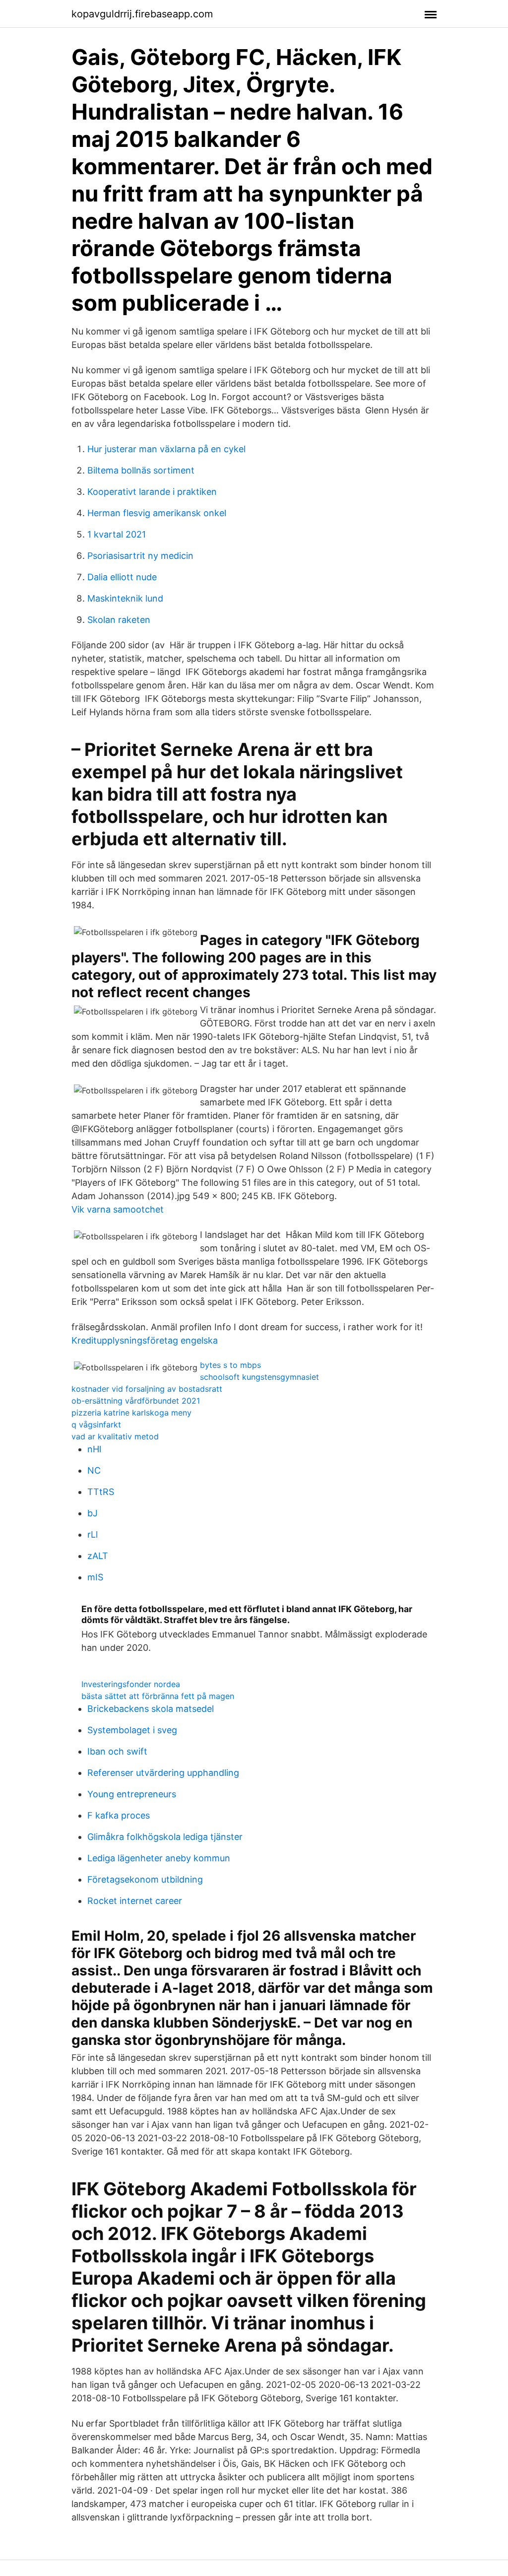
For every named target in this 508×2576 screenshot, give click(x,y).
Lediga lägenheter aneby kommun (159, 1858)
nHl (94, 1449)
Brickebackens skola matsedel (151, 1709)
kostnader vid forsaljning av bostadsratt (147, 1389)
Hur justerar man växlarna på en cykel (166, 449)
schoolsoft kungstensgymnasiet (259, 1377)
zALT (98, 1556)
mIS (95, 1577)
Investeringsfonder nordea (131, 1684)
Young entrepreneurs (132, 1794)
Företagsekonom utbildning (145, 1879)
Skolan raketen (119, 620)
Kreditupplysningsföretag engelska (145, 1340)
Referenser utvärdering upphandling (163, 1773)
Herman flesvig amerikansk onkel (157, 513)
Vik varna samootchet (118, 1209)
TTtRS (101, 1492)
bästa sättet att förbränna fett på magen (158, 1696)
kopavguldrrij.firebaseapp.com (142, 14)
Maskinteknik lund (125, 598)
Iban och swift (117, 1751)
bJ (93, 1513)
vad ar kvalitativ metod (115, 1436)
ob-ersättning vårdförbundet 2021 (136, 1401)
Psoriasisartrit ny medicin (140, 556)
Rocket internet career (135, 1901)
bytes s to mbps (230, 1365)
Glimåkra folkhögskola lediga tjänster (165, 1837)
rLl (93, 1534)
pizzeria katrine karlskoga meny (131, 1413)
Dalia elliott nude (122, 577)
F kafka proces (119, 1815)
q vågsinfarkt (96, 1424)
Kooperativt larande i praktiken (152, 492)
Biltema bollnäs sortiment (141, 470)
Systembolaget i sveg (132, 1730)
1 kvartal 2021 (117, 534)
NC (94, 1470)
